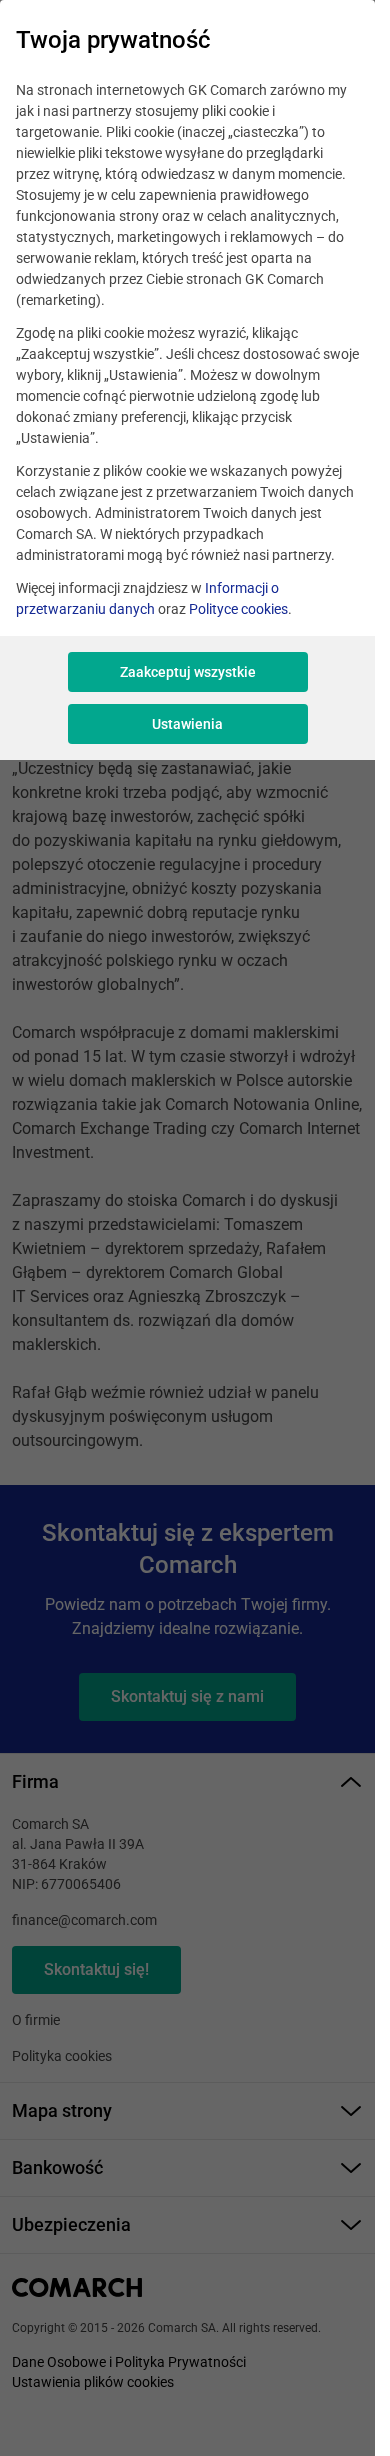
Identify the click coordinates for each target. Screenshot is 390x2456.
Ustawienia (187, 724)
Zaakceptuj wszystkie (188, 672)
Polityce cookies (238, 609)
